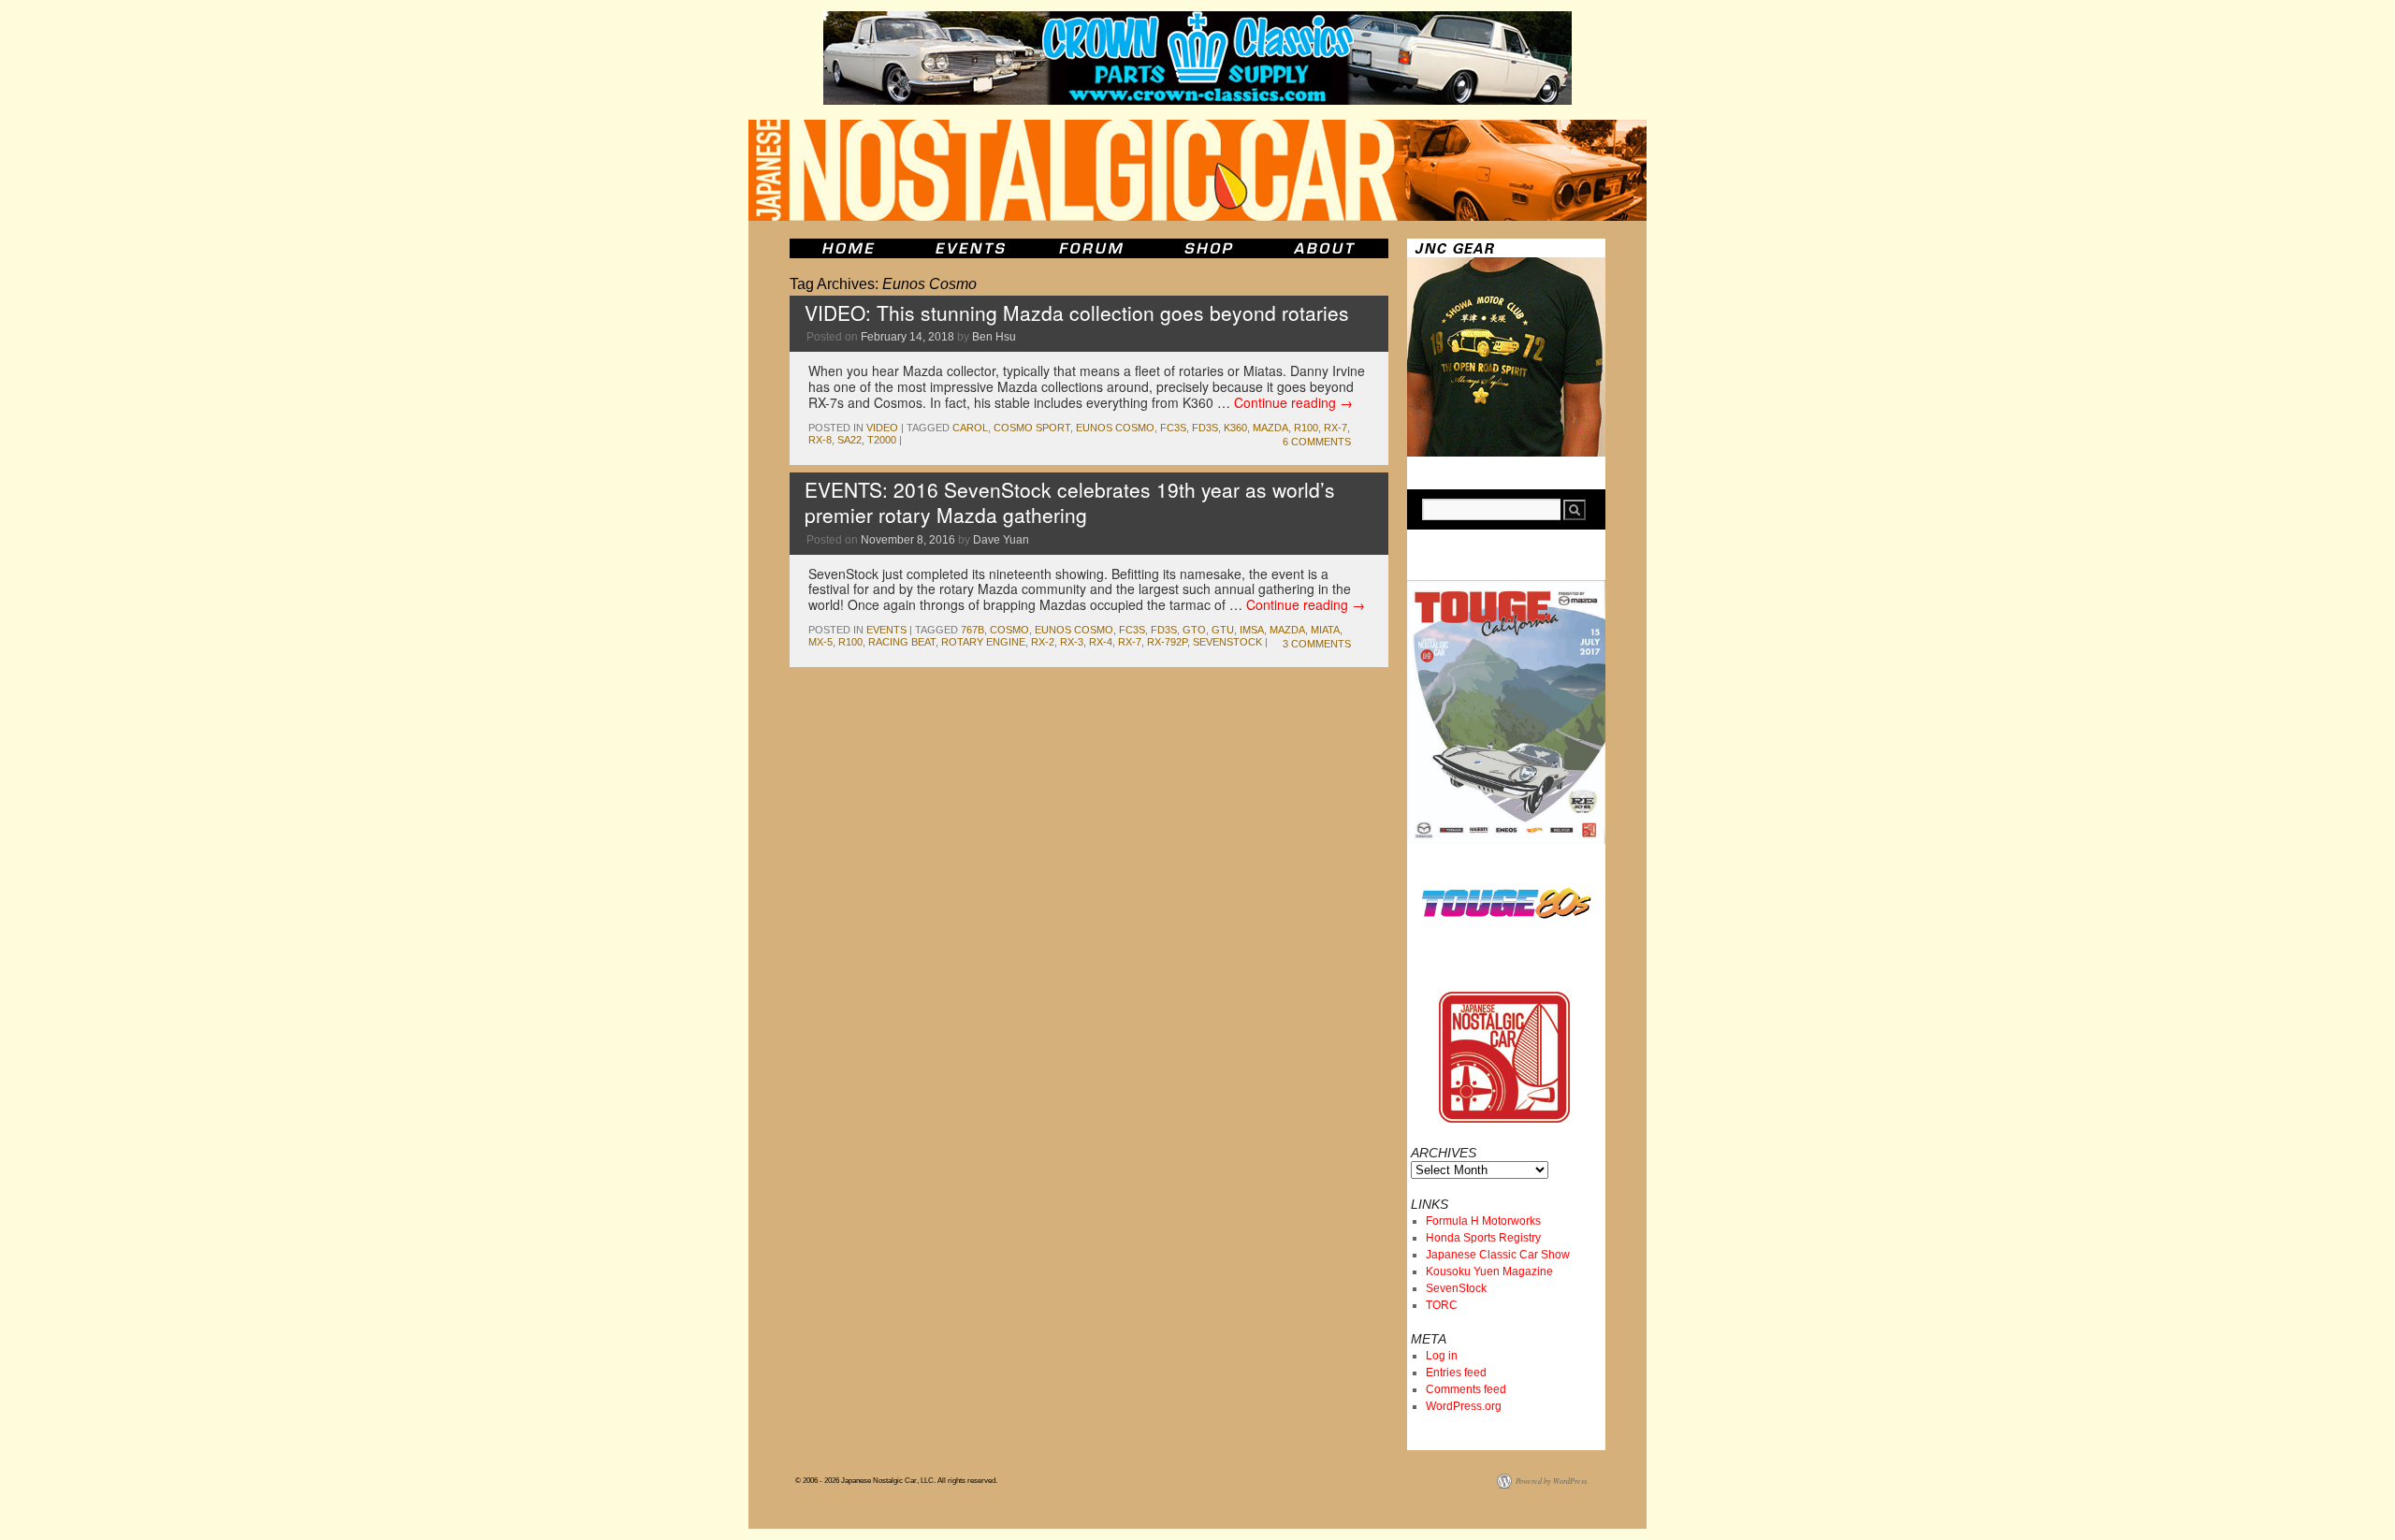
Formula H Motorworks (1483, 1221)
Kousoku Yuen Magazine (1489, 1271)
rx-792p (1167, 642)
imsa (1252, 630)
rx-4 (1101, 642)
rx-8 (820, 440)
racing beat (902, 642)
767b (973, 630)
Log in (1442, 1356)
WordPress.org (1464, 1406)
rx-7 (1335, 428)
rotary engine (983, 642)
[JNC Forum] (1094, 248)
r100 (1306, 428)
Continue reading (1293, 402)
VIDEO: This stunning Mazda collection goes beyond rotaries (1077, 312)
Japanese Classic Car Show (1498, 1255)
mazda (1270, 428)
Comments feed (1466, 1389)
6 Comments (1317, 442)
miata (1325, 630)
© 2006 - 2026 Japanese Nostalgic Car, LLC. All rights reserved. (896, 1481)
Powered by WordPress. (1552, 1481)
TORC (1442, 1305)
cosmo (1009, 630)
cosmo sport (1032, 428)
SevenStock (1456, 1288)
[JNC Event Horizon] (970, 248)
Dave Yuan (1001, 540)
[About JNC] (1326, 248)
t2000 (882, 440)
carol (970, 428)
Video (882, 428)
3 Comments (1317, 644)
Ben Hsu (994, 337)
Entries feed (1456, 1373)
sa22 (849, 440)
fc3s (1173, 428)
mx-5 (820, 642)
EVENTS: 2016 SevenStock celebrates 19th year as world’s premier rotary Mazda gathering (1070, 502)
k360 (1235, 428)
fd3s (1205, 428)
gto (1194, 630)
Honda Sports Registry (1483, 1238)
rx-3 (1072, 642)
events (886, 630)
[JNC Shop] (1209, 248)
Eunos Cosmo (1115, 428)
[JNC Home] (848, 248)
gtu (1223, 630)
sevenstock (1227, 642)
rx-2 (1043, 642)
